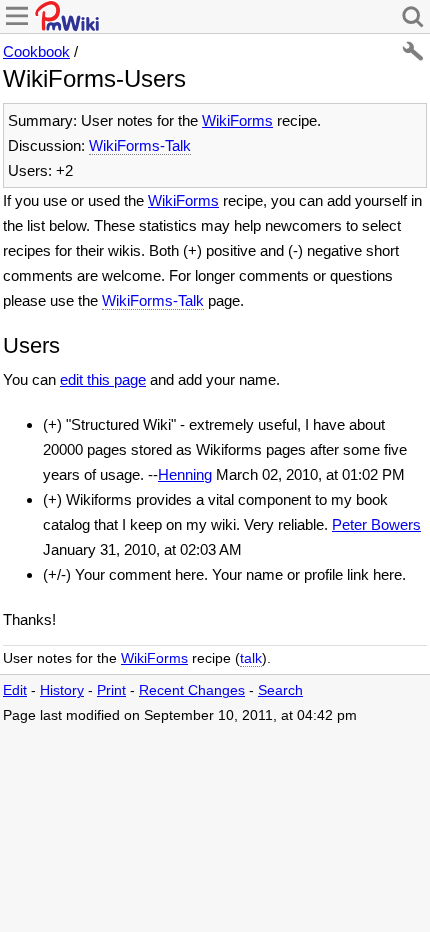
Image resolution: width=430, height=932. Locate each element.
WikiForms (237, 120)
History (62, 690)
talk (251, 658)
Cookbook (36, 51)
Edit (15, 690)
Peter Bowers (376, 524)
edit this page (103, 379)
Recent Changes (192, 690)
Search (280, 690)
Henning (185, 474)
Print (111, 690)
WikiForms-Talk (140, 145)
